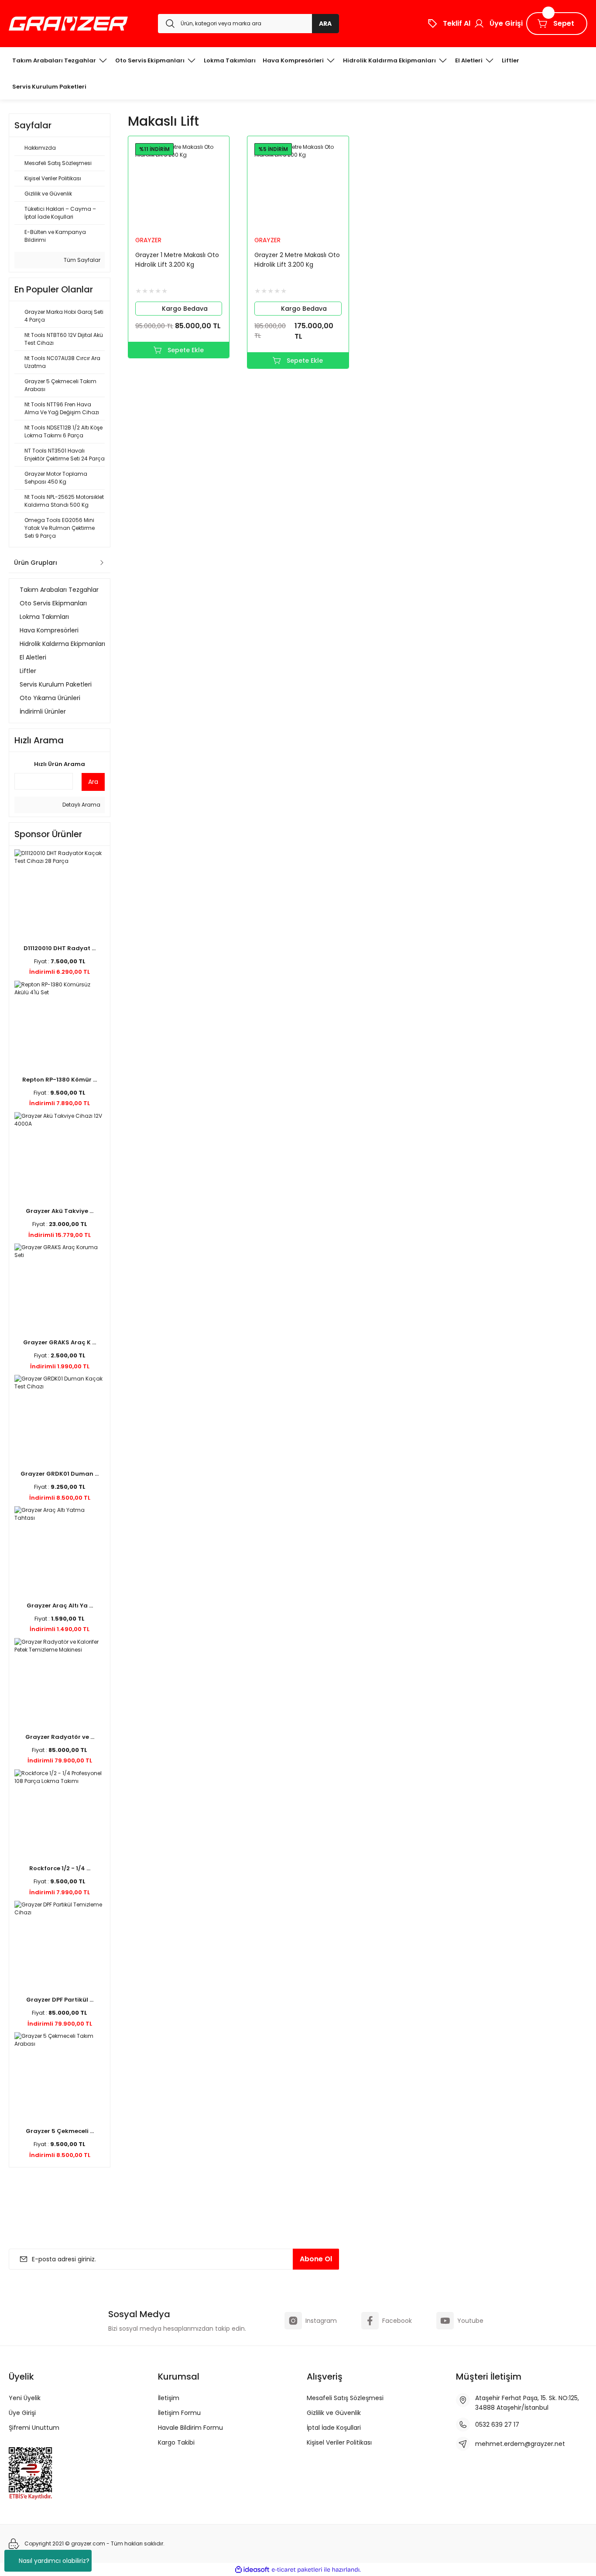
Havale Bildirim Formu (190, 2428)
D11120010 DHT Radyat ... (60, 948)
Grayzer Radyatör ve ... (60, 1737)
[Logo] (68, 24)
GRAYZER (148, 240)
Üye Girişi (22, 2413)
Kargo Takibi (176, 2442)
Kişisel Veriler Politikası (339, 2442)
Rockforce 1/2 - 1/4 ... (60, 1868)
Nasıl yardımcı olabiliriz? (54, 2561)
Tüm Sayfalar (81, 260)
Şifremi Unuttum (34, 2428)
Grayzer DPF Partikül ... (60, 2000)
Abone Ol (316, 2259)
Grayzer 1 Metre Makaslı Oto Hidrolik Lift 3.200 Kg (177, 260)
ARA (325, 24)
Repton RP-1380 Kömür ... (60, 1080)
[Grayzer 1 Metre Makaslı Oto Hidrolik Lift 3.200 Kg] (179, 187)
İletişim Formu (179, 2413)
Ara (93, 782)
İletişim (169, 2398)
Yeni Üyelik (25, 2398)
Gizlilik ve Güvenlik (334, 2413)
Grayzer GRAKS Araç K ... (60, 1342)
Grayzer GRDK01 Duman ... (60, 1474)
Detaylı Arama (81, 805)
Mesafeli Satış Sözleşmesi (345, 2398)
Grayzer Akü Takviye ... (60, 1211)
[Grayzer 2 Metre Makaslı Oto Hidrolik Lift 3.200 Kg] (298, 187)
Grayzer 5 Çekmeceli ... (60, 2131)
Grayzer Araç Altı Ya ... (60, 1606)
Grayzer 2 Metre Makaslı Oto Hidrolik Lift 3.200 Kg (297, 260)
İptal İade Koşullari (334, 2428)
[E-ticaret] (297, 2569)
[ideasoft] (252, 2570)
